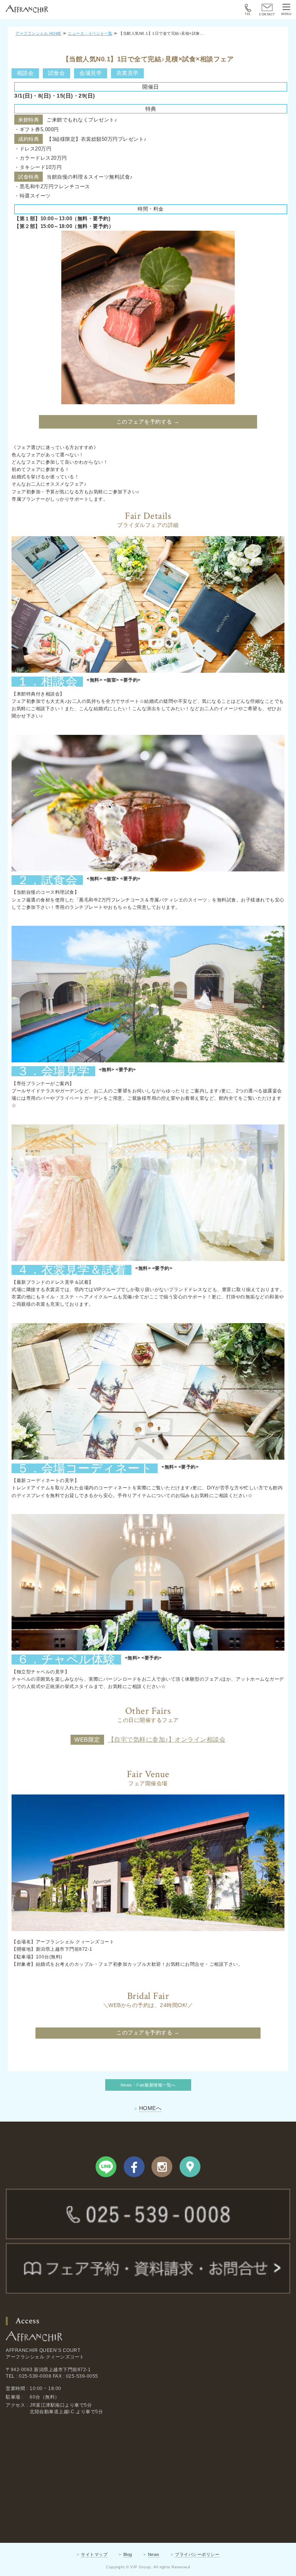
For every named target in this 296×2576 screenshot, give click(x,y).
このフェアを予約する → (148, 422)
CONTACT (267, 14)
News (154, 2554)
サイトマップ (94, 2554)
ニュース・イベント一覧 (90, 33)
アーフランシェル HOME (39, 33)
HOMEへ (151, 2108)
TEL (248, 14)
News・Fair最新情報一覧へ (148, 2085)
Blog (128, 2554)
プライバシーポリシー (197, 2554)
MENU (286, 14)
